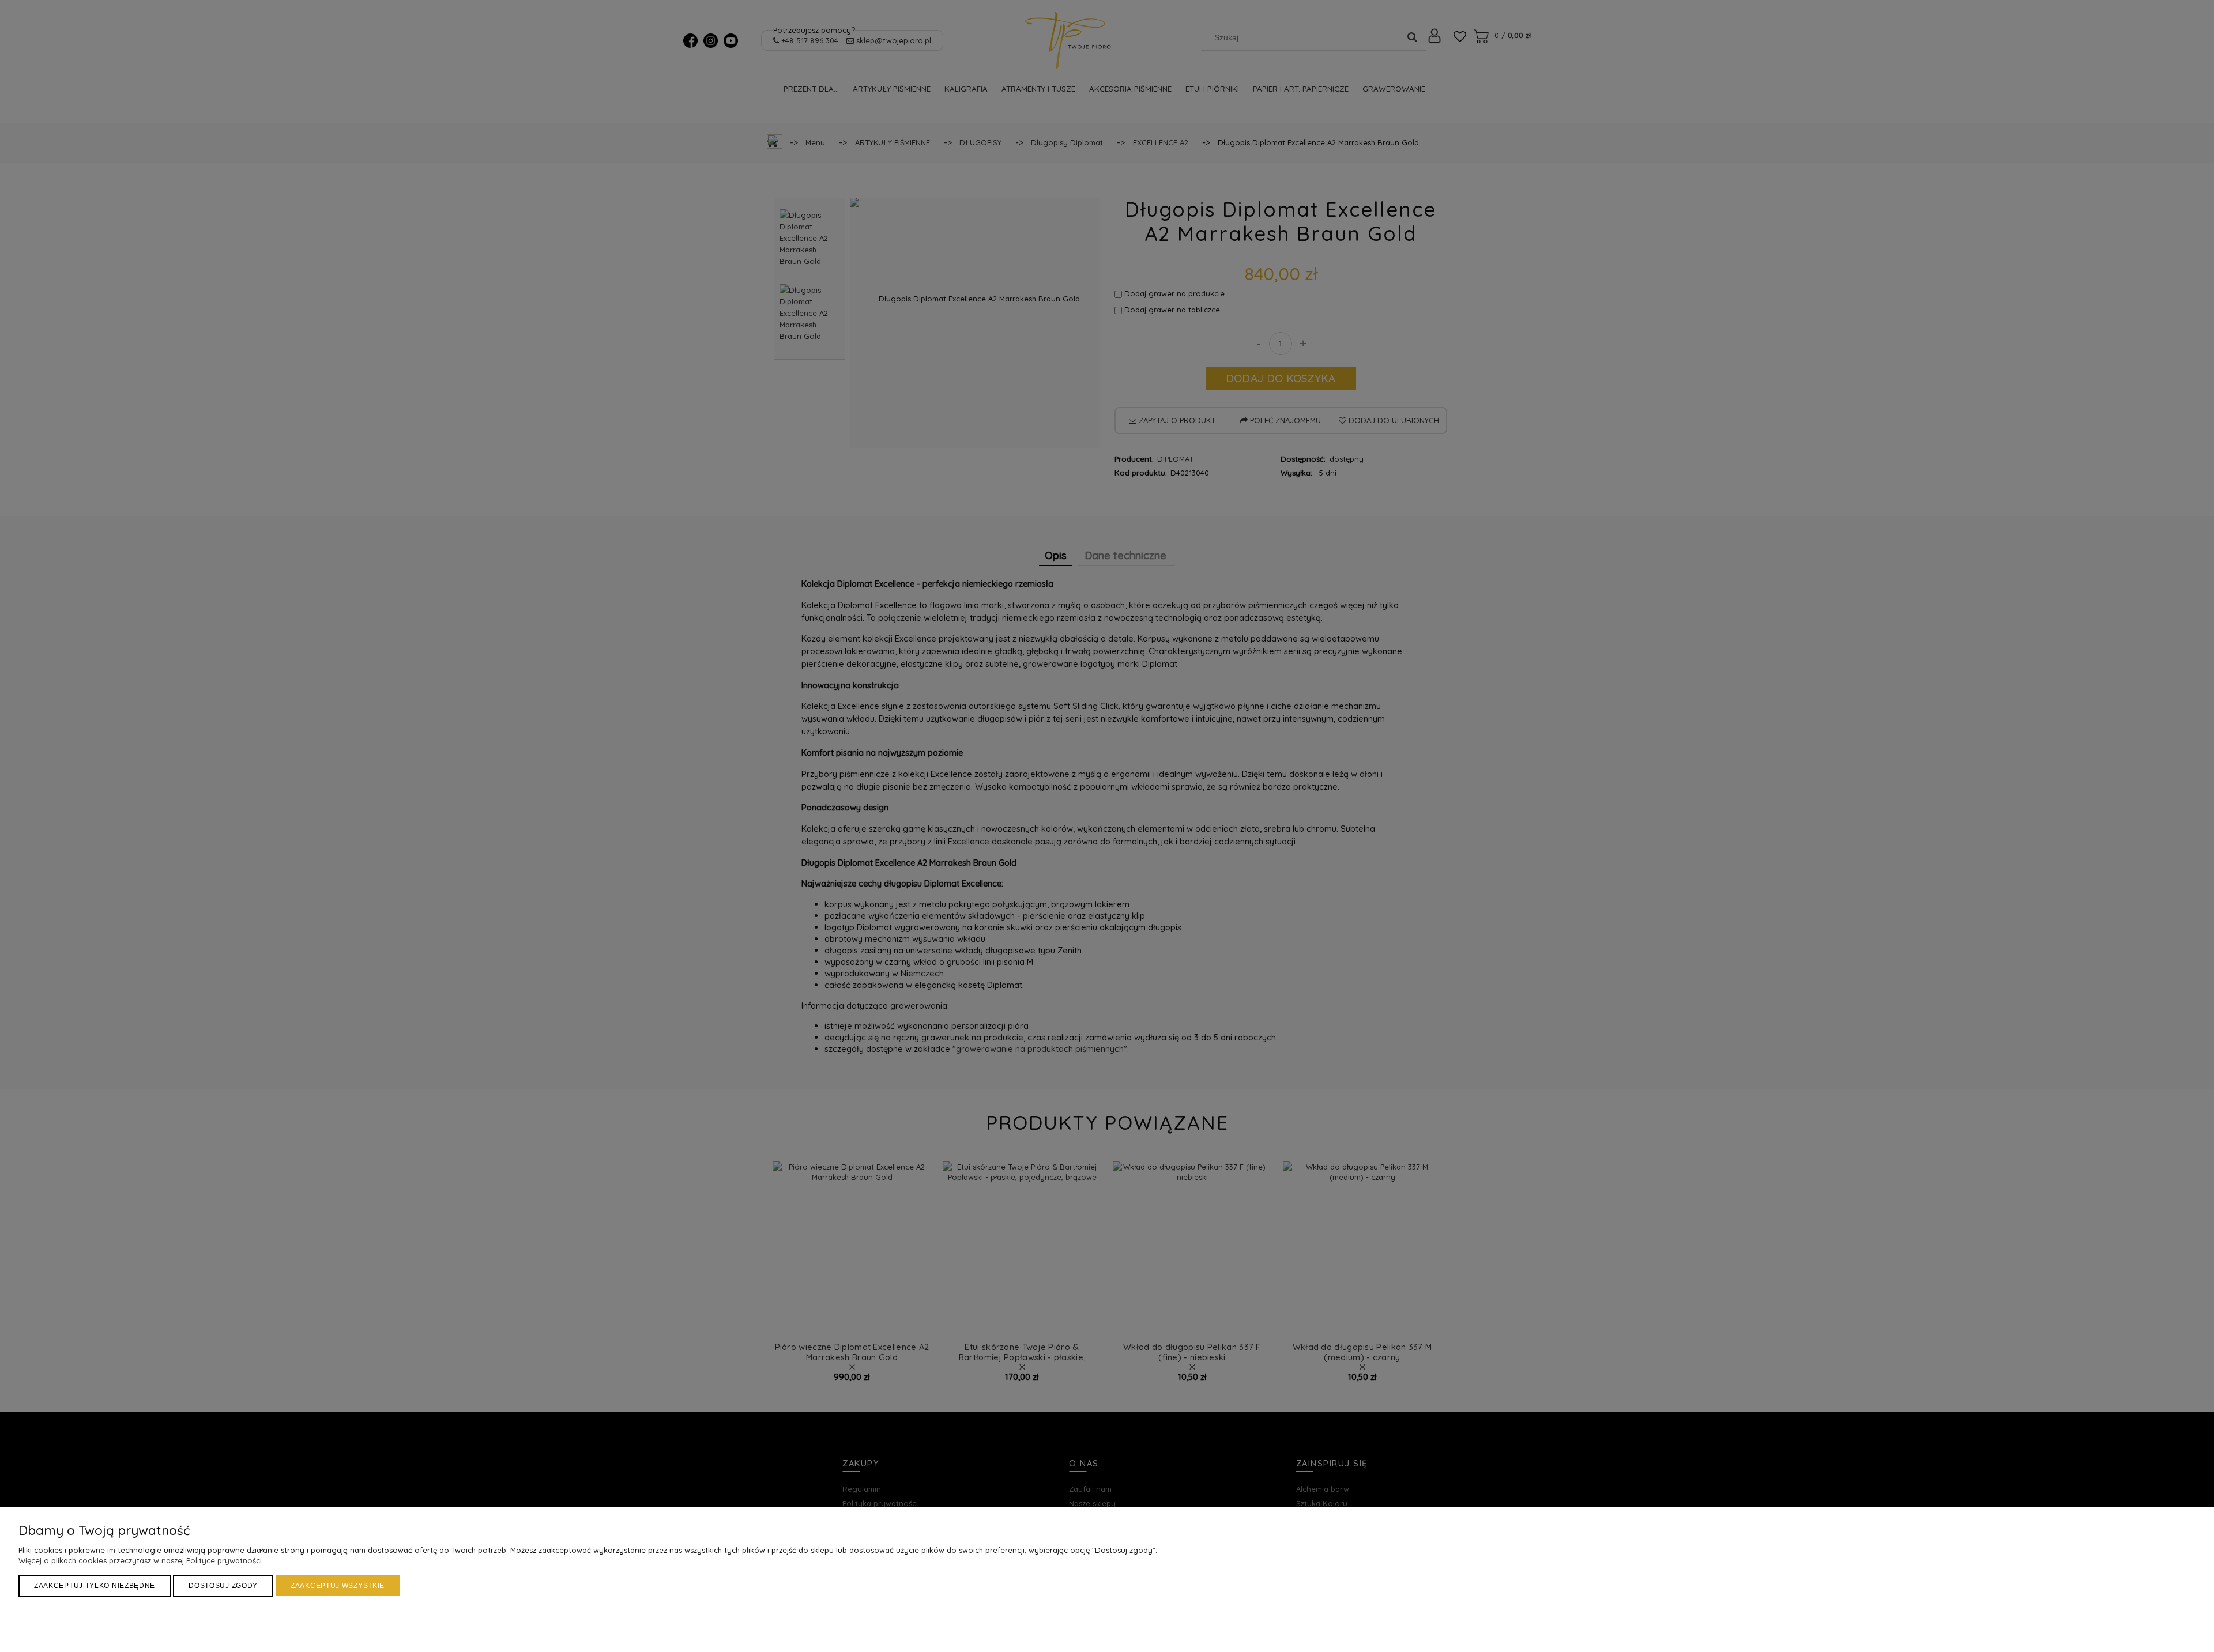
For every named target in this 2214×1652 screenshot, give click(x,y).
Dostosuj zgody (223, 1586)
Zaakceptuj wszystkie (338, 1586)
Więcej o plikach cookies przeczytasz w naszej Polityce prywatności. (141, 1560)
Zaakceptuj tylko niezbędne (95, 1586)
